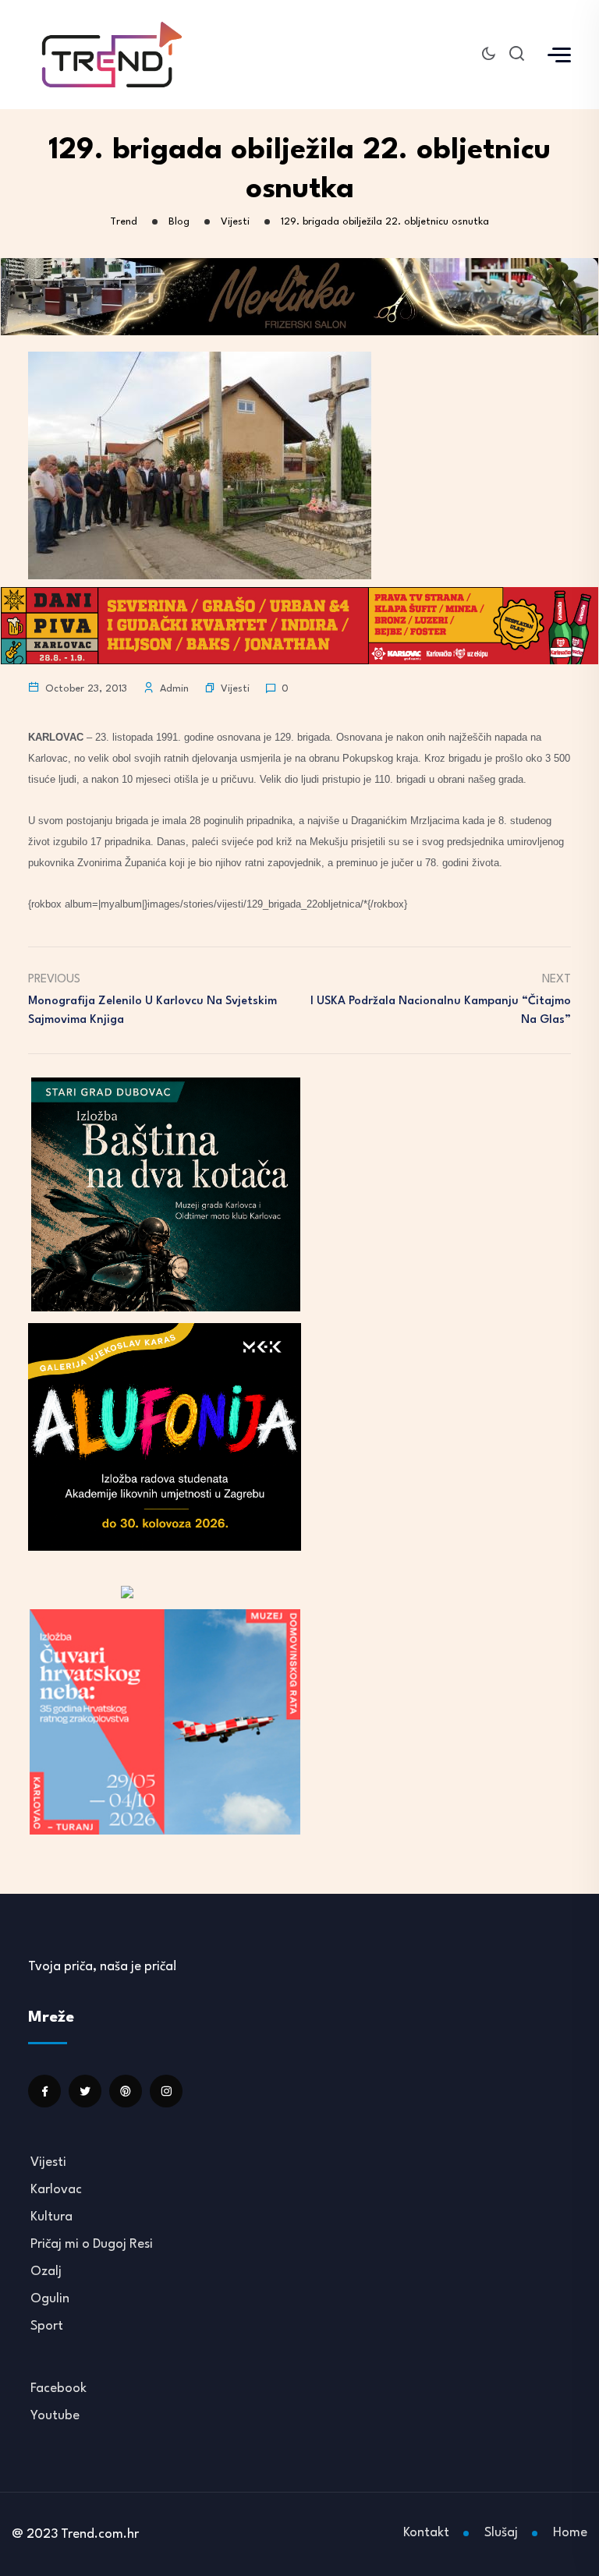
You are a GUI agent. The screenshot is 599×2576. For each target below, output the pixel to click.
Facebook (58, 2388)
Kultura (51, 2217)
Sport (47, 2326)
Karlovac (56, 2190)
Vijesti (235, 689)
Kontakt (426, 2533)
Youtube (55, 2416)
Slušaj (501, 2533)
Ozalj (46, 2272)
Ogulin (50, 2299)
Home (570, 2533)
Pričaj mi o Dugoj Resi (92, 2244)
